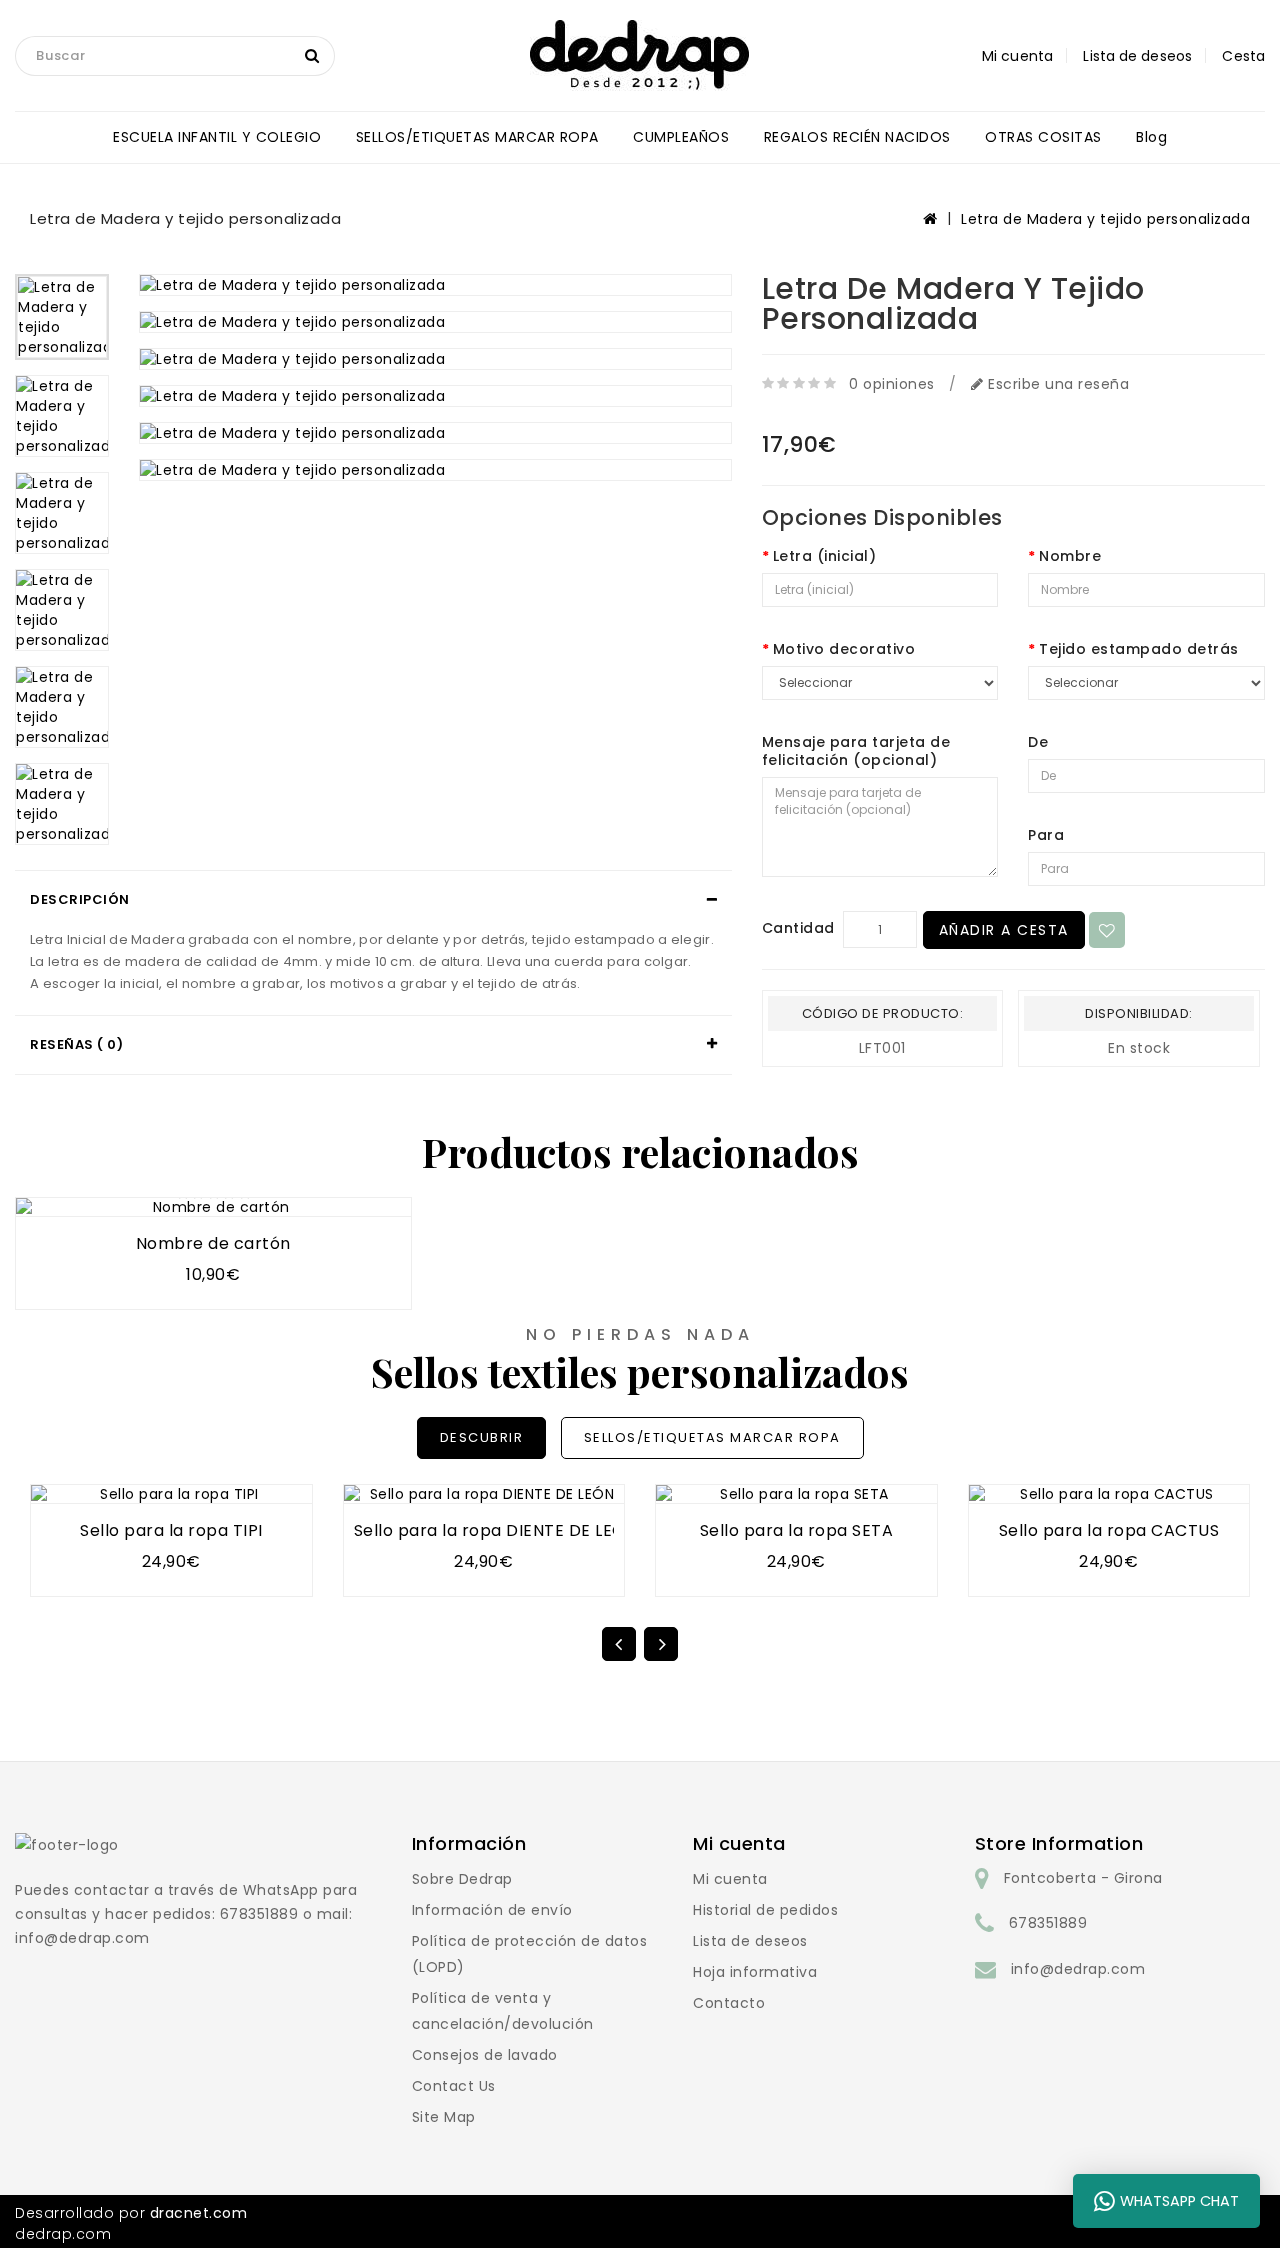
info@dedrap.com (1078, 1969)
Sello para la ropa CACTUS (1109, 1530)
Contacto (729, 2003)
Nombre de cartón (213, 1243)
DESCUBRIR (482, 1437)
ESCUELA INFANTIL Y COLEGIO (217, 137)
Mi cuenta (730, 1879)
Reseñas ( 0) (76, 1044)
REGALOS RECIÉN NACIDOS (857, 137)
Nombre (1070, 556)
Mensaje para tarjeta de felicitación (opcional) (856, 751)
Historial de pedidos (765, 1910)
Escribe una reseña (1056, 384)
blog (1151, 137)
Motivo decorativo (844, 649)
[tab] (373, 900)
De (1038, 742)
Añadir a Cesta (1004, 930)
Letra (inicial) (825, 556)
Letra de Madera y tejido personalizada (1105, 219)
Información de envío (492, 1910)
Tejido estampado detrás (1139, 649)
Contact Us (454, 2086)
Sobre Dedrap (462, 1879)
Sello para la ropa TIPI (171, 1530)
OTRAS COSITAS (1043, 137)
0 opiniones (892, 384)
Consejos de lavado (485, 2055)
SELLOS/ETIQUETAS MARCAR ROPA (477, 137)
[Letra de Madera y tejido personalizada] (62, 317)
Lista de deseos (750, 1941)
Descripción (80, 899)
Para (1046, 835)
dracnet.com (199, 2213)
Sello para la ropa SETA (797, 1530)
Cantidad (798, 928)
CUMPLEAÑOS (681, 137)
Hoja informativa (755, 1972)
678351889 (1048, 1923)
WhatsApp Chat (1179, 2201)
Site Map (444, 2117)
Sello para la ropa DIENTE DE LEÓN (496, 1530)
